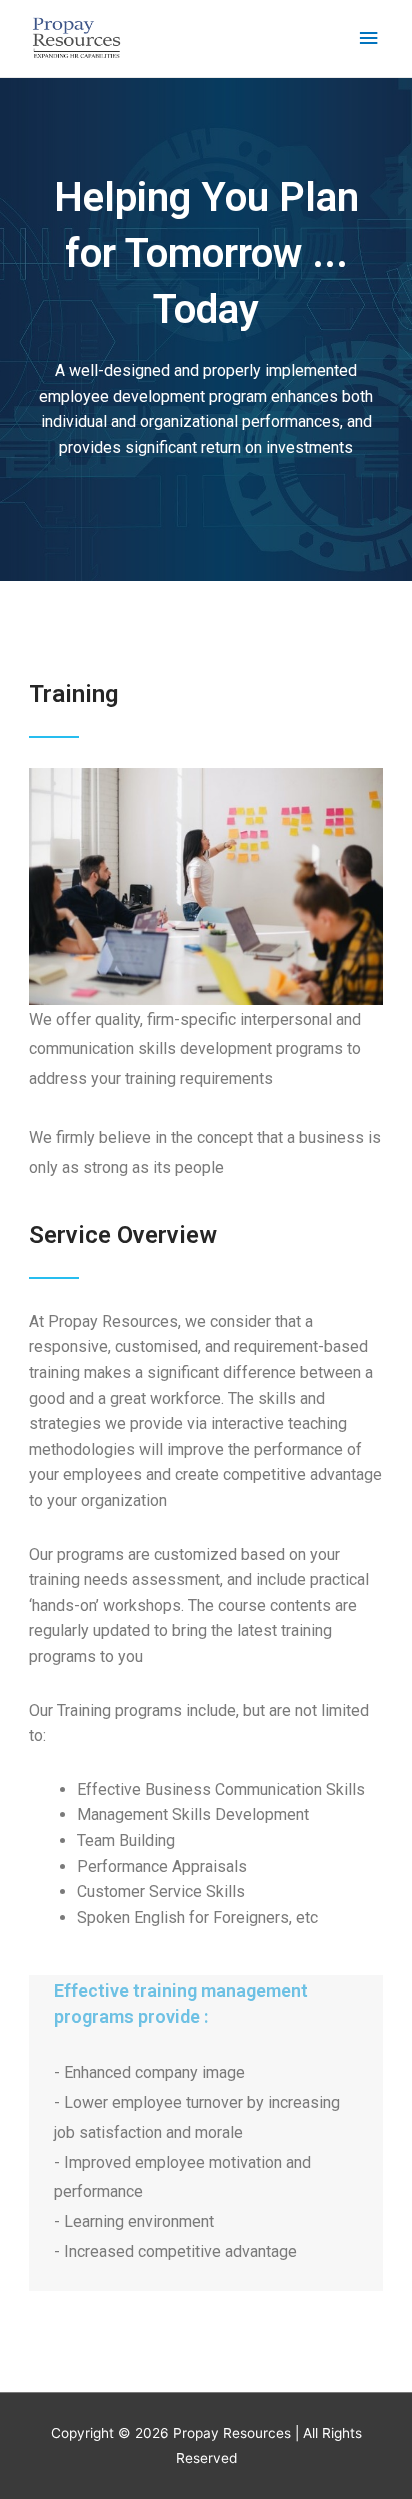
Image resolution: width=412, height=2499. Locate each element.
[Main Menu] (369, 38)
